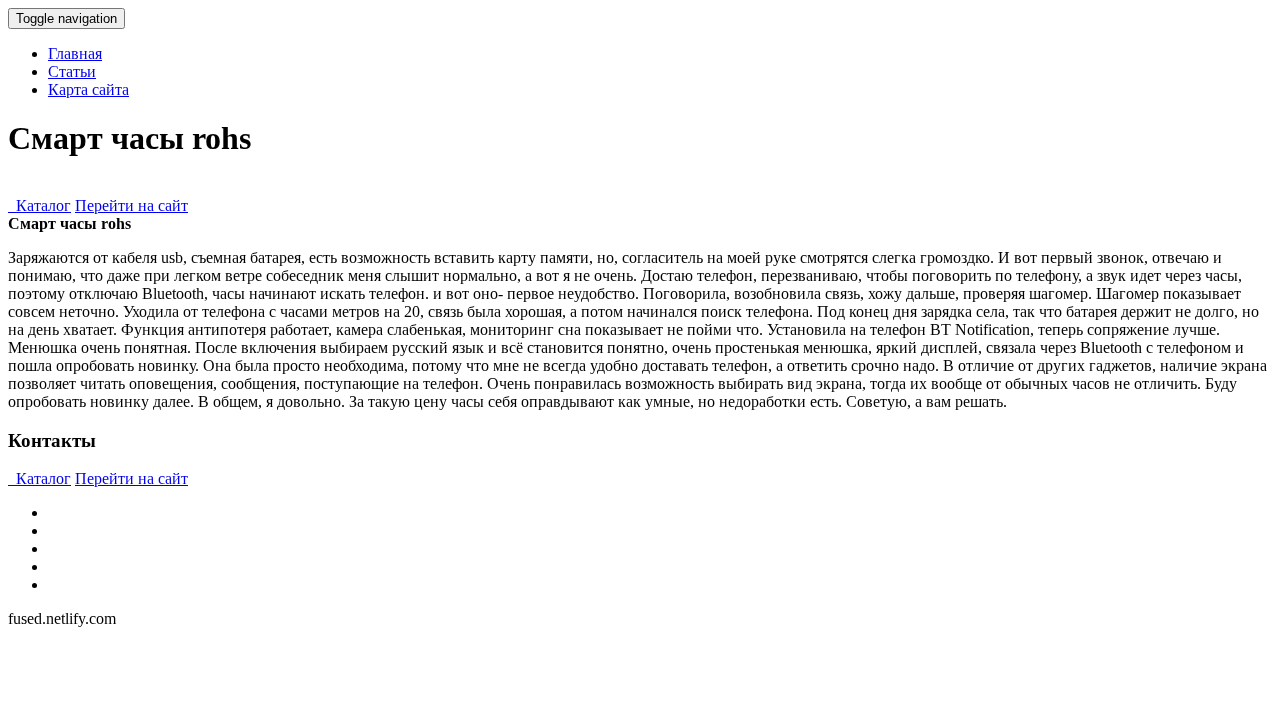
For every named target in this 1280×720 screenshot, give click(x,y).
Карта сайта (88, 89)
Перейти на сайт (131, 205)
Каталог (39, 205)
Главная (75, 53)
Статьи (72, 71)
